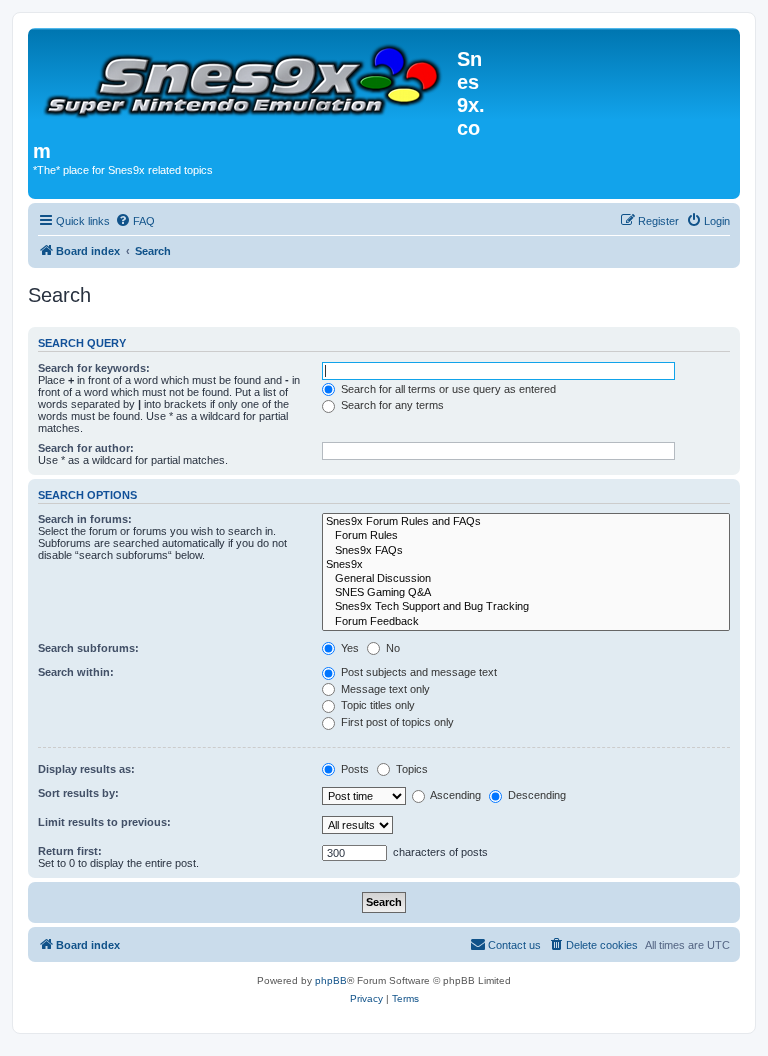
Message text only (384, 689)
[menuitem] (135, 221)
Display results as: (86, 769)
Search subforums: (88, 648)
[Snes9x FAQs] (526, 551)
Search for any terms (391, 405)
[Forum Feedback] (526, 622)
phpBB (331, 980)
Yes (348, 648)
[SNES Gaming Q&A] (526, 593)
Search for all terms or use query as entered (447, 389)
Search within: (76, 672)
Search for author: (86, 448)
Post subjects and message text (417, 672)
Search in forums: (85, 519)
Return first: (70, 851)
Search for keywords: (94, 368)
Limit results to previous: (104, 822)
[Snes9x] (526, 565)
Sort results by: (78, 793)
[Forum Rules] (526, 536)
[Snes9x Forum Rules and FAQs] (526, 522)
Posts (353, 769)
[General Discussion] (526, 579)
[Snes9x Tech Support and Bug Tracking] (526, 607)
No (391, 648)
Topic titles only (376, 705)
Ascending (454, 795)
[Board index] (245, 77)
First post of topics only (396, 722)
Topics (410, 769)
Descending (535, 795)
